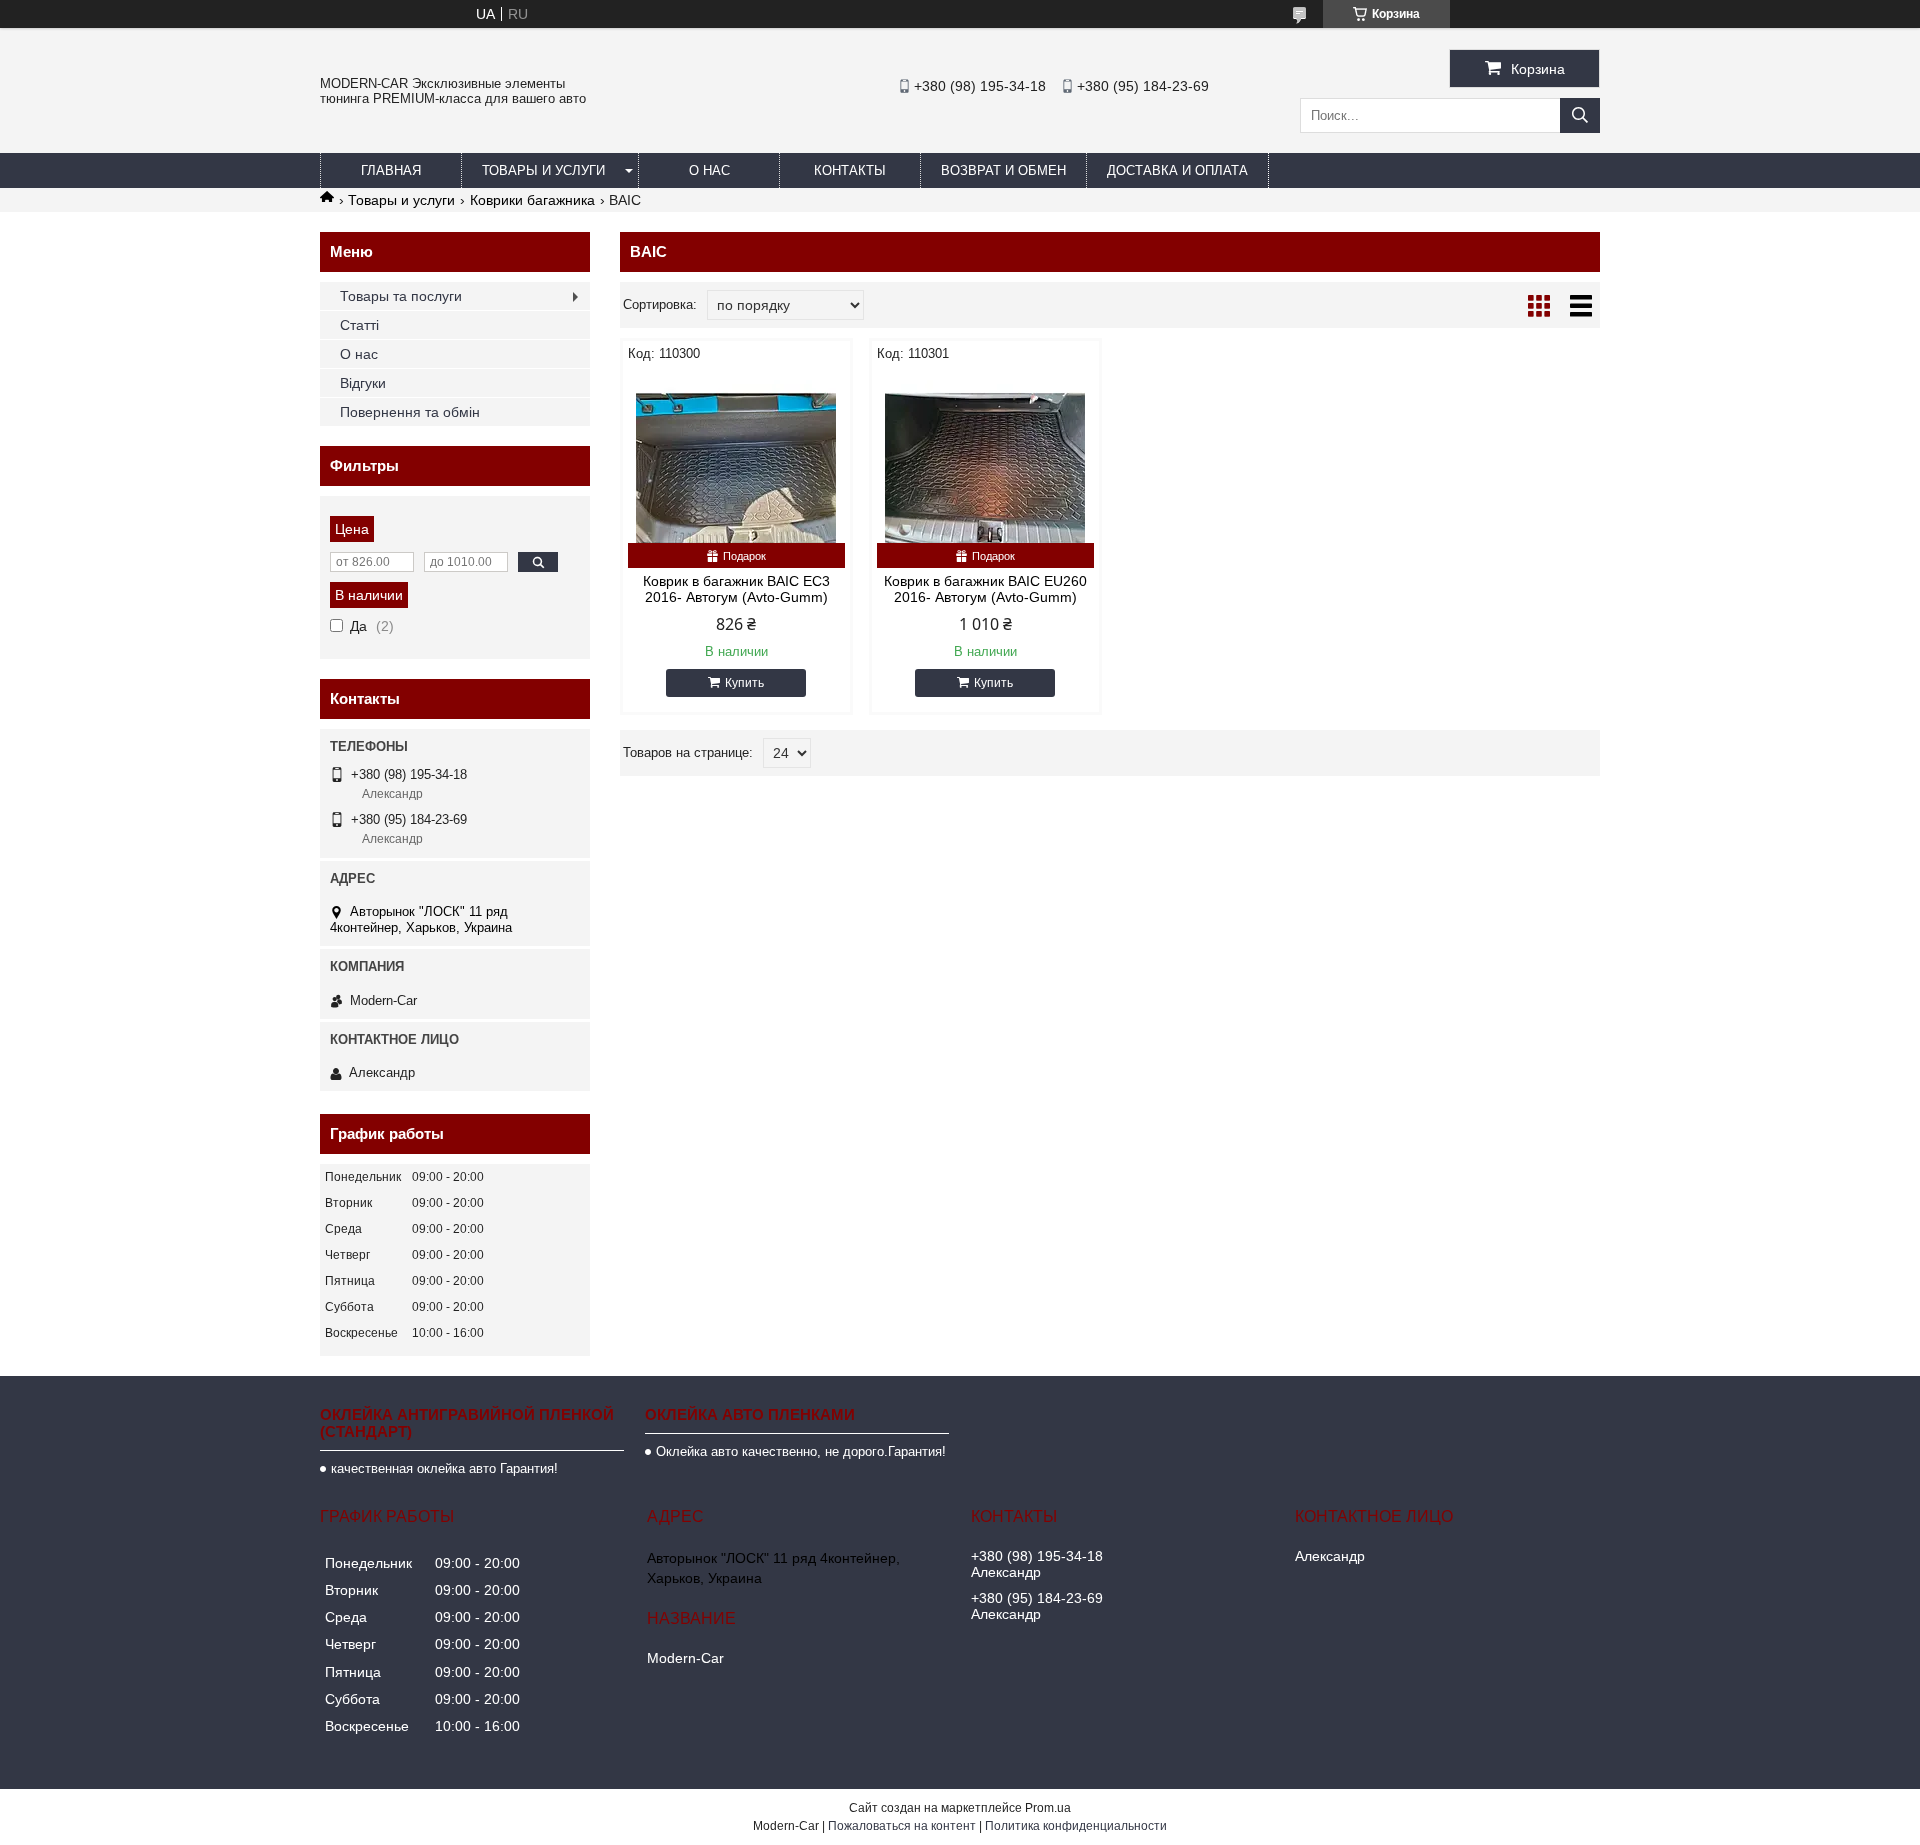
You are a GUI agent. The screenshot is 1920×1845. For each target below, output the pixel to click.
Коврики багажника (532, 200)
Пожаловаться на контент (902, 1826)
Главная (391, 170)
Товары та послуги (401, 296)
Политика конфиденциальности (1076, 1826)
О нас (709, 170)
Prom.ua (1048, 1808)
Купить (744, 683)
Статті (359, 325)
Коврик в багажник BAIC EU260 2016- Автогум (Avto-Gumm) (985, 589)
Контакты (850, 170)
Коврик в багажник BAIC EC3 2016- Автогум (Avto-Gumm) (736, 589)
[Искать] (1580, 115)
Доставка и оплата (1177, 170)
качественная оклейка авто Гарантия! (444, 1468)
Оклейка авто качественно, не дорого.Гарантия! (801, 1451)
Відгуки (363, 383)
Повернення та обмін (410, 412)
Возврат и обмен (1003, 170)
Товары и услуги (543, 170)
